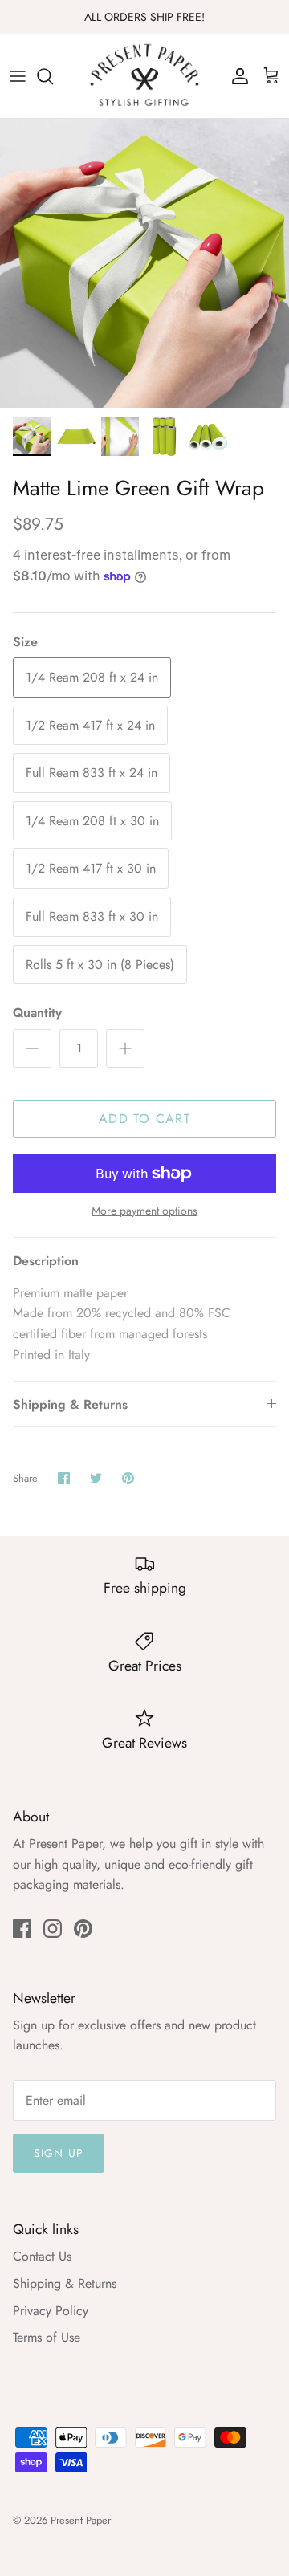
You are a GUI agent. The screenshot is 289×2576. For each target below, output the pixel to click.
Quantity (37, 1013)
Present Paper (81, 2520)
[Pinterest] (83, 1929)
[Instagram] (53, 1929)
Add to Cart (144, 1119)
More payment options (144, 1211)
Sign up (59, 2153)
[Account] (236, 76)
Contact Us (42, 2256)
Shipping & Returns (70, 1404)
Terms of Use (47, 2337)
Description (46, 1261)
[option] (144, 263)
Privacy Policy (51, 2311)
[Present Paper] (144, 76)
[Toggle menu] (18, 76)
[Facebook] (22, 1929)
